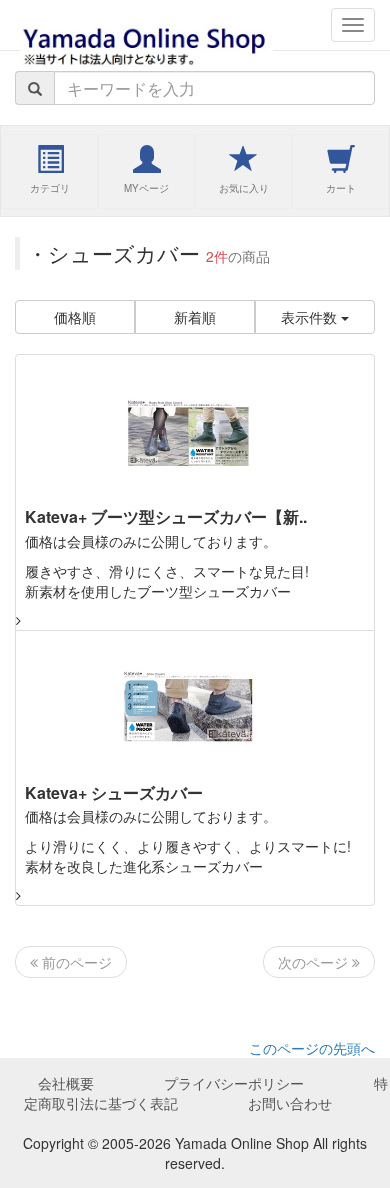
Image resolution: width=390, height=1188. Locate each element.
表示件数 (311, 317)
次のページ (315, 962)
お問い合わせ (290, 1103)
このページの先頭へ (312, 1048)
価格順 (75, 317)
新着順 (195, 317)
